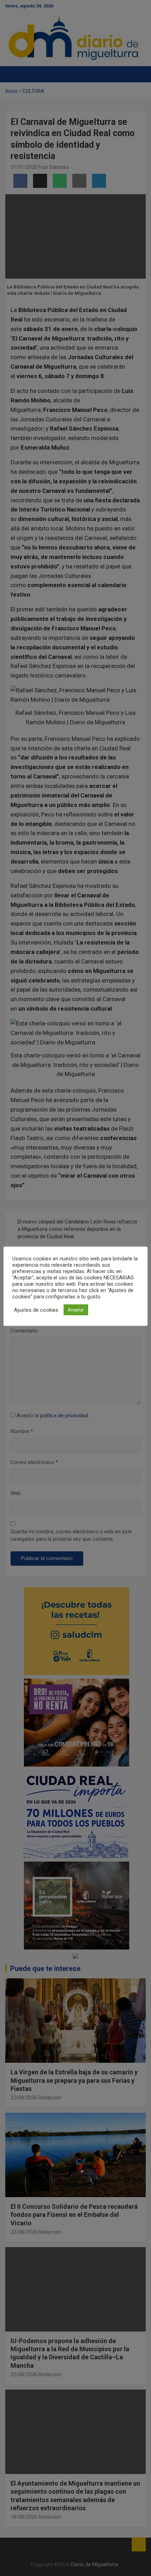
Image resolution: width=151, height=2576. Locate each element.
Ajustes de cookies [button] (36, 1310)
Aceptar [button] (76, 1310)
